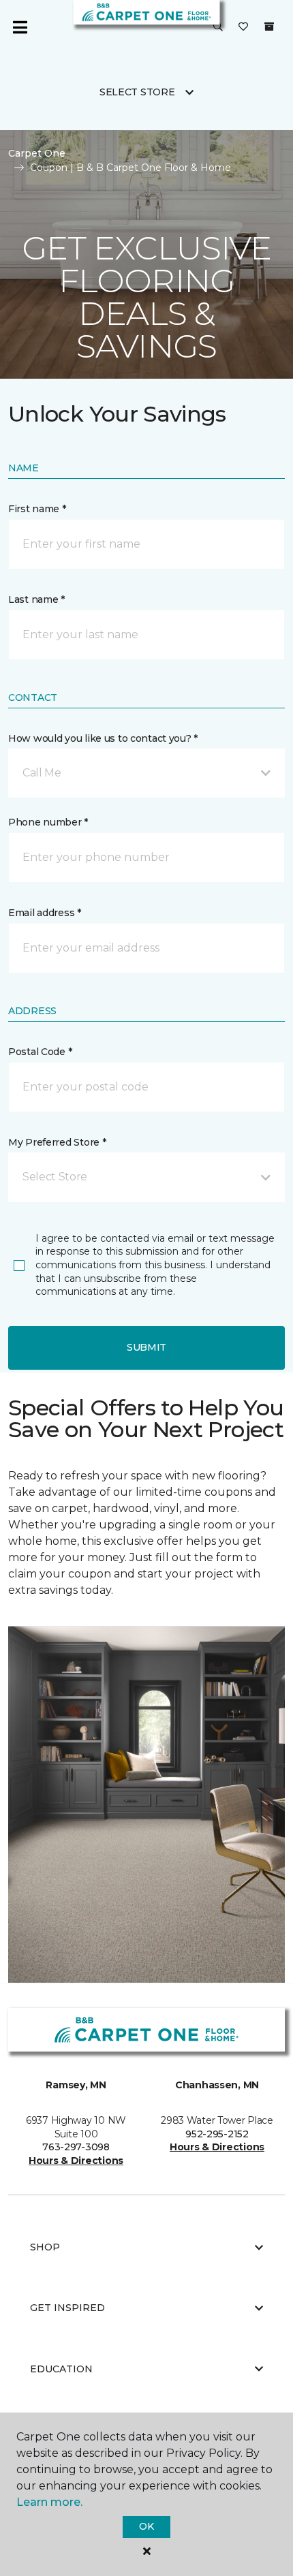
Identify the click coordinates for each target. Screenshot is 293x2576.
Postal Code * (40, 1052)
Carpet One (37, 153)
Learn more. (49, 2502)
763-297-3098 (76, 2147)
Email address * (45, 913)
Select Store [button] (137, 92)
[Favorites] (243, 27)
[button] (218, 27)
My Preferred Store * (57, 1142)
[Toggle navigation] (20, 27)
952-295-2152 (217, 2134)
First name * (37, 509)
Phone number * (48, 822)
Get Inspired (67, 2308)
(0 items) (269, 27)
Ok (146, 2526)
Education (61, 2369)
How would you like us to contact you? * (103, 738)
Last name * (36, 599)
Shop (45, 2247)
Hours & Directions (76, 2161)
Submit (146, 1347)
